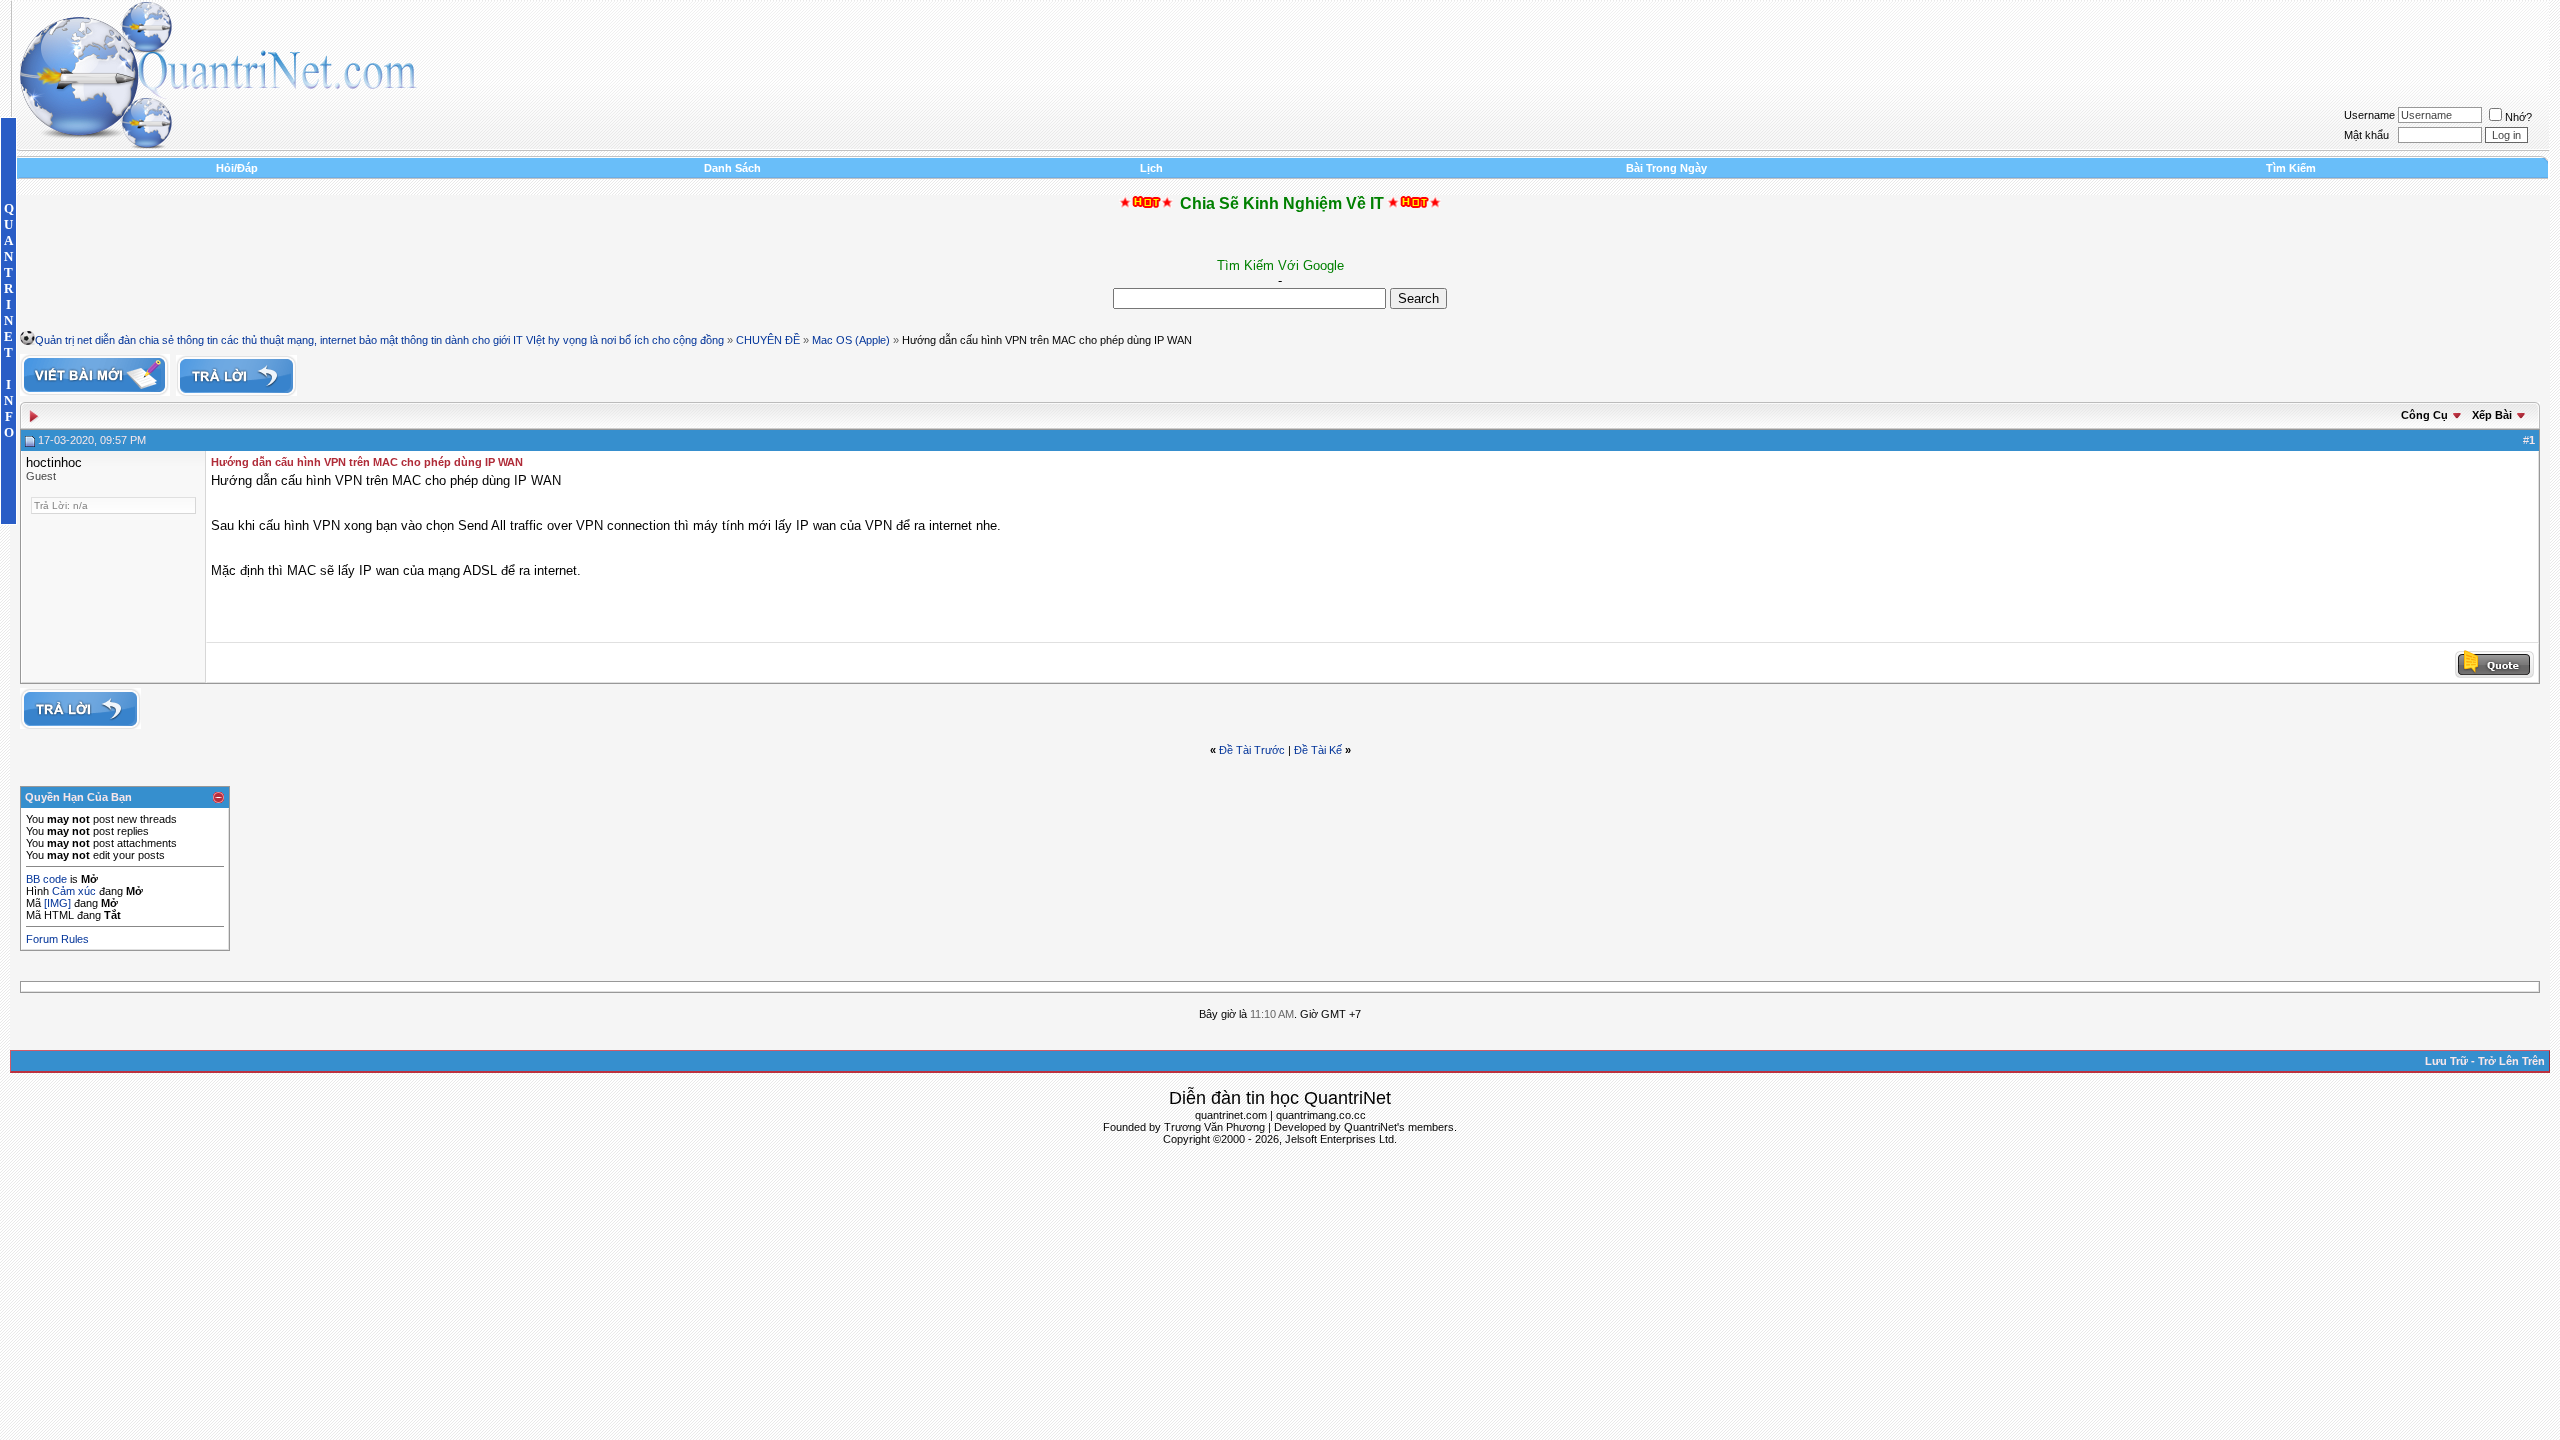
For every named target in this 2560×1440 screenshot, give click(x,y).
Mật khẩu (2366, 135)
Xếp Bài (2492, 415)
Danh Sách (732, 168)
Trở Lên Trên (2511, 1061)
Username (2369, 115)
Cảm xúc (74, 891)
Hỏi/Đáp (237, 168)
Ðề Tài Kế (1318, 750)
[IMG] (57, 903)
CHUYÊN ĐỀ (768, 340)
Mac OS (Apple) (851, 340)
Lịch (1151, 168)
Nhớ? (2518, 117)
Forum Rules (57, 939)
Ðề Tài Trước (1252, 750)
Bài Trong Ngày (1666, 168)
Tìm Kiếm (2291, 168)
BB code (46, 879)
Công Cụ (2424, 415)
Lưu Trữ (2446, 1061)
